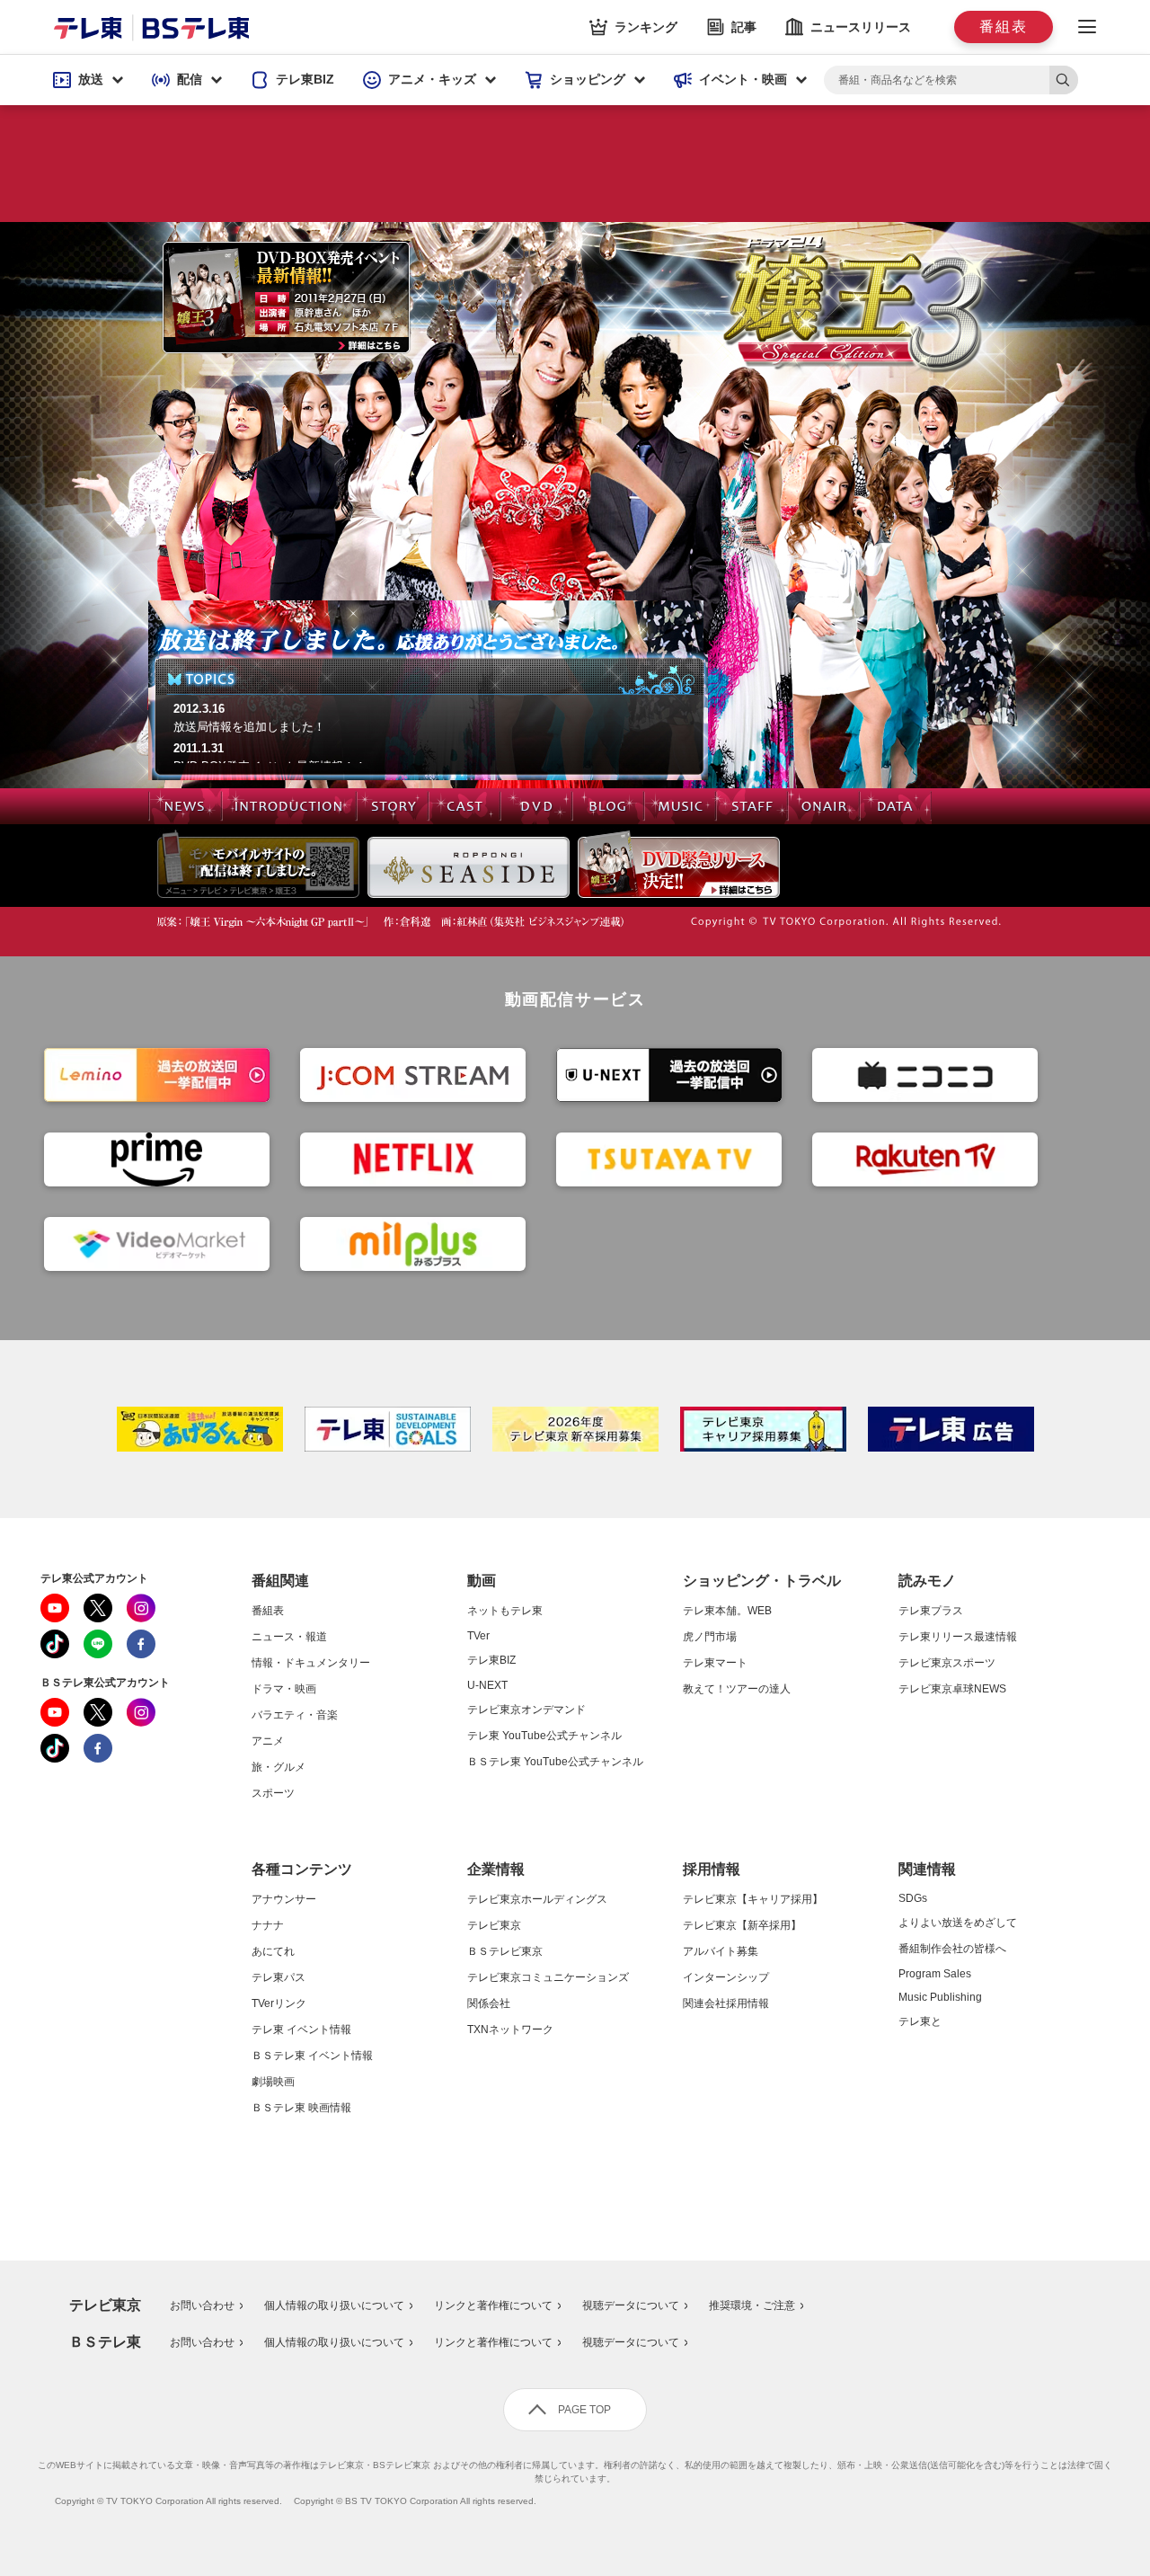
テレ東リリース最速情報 (958, 1637)
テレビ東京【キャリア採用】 (753, 1899)
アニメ (268, 1741)
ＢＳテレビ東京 (505, 1951)
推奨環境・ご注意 (752, 2305)
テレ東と (920, 2021)
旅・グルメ (279, 1767)
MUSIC (680, 806)
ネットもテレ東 (505, 1611)
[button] (88, 80)
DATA (896, 806)
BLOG (608, 806)
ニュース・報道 (289, 1637)
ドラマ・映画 (284, 1689)
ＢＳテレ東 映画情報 (301, 2108)
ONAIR (824, 806)
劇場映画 (273, 2082)
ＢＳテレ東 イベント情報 (312, 2056)
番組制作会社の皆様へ (952, 1949)
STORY (393, 806)
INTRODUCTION (289, 806)
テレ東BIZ (491, 1660)
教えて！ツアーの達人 (737, 1689)
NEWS (185, 806)
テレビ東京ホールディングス (537, 1899)
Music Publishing (940, 1997)
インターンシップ (726, 1977)
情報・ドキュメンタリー (311, 1663)
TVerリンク (279, 2003)
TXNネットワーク (510, 2030)
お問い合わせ (202, 2305)
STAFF (752, 806)
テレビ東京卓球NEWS (952, 1689)
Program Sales (935, 1974)
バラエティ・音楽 (295, 1715)
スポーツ (273, 1793)
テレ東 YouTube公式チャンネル (544, 1736)
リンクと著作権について (493, 2305)
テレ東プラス (931, 1611)
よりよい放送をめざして (958, 1923)
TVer (478, 1636)
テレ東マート (715, 1663)
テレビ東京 (494, 1925)
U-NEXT (487, 1685)
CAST (464, 806)
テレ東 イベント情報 (301, 2030)
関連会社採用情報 (726, 2003)
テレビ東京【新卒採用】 (742, 1925)
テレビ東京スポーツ (947, 1663)
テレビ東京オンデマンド (526, 1710)
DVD (536, 806)
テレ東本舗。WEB (727, 1611)
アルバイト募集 (721, 1951)
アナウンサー (284, 1899)
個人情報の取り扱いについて (334, 2305)
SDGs (913, 1898)
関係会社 (489, 2003)
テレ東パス (279, 1977)
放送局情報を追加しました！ (249, 727)
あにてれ (273, 1951)
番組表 (268, 1611)
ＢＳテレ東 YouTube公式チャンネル (555, 1762)
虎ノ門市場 (710, 1637)
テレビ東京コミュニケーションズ (548, 1977)
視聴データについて (631, 2305)
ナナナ (268, 1925)
